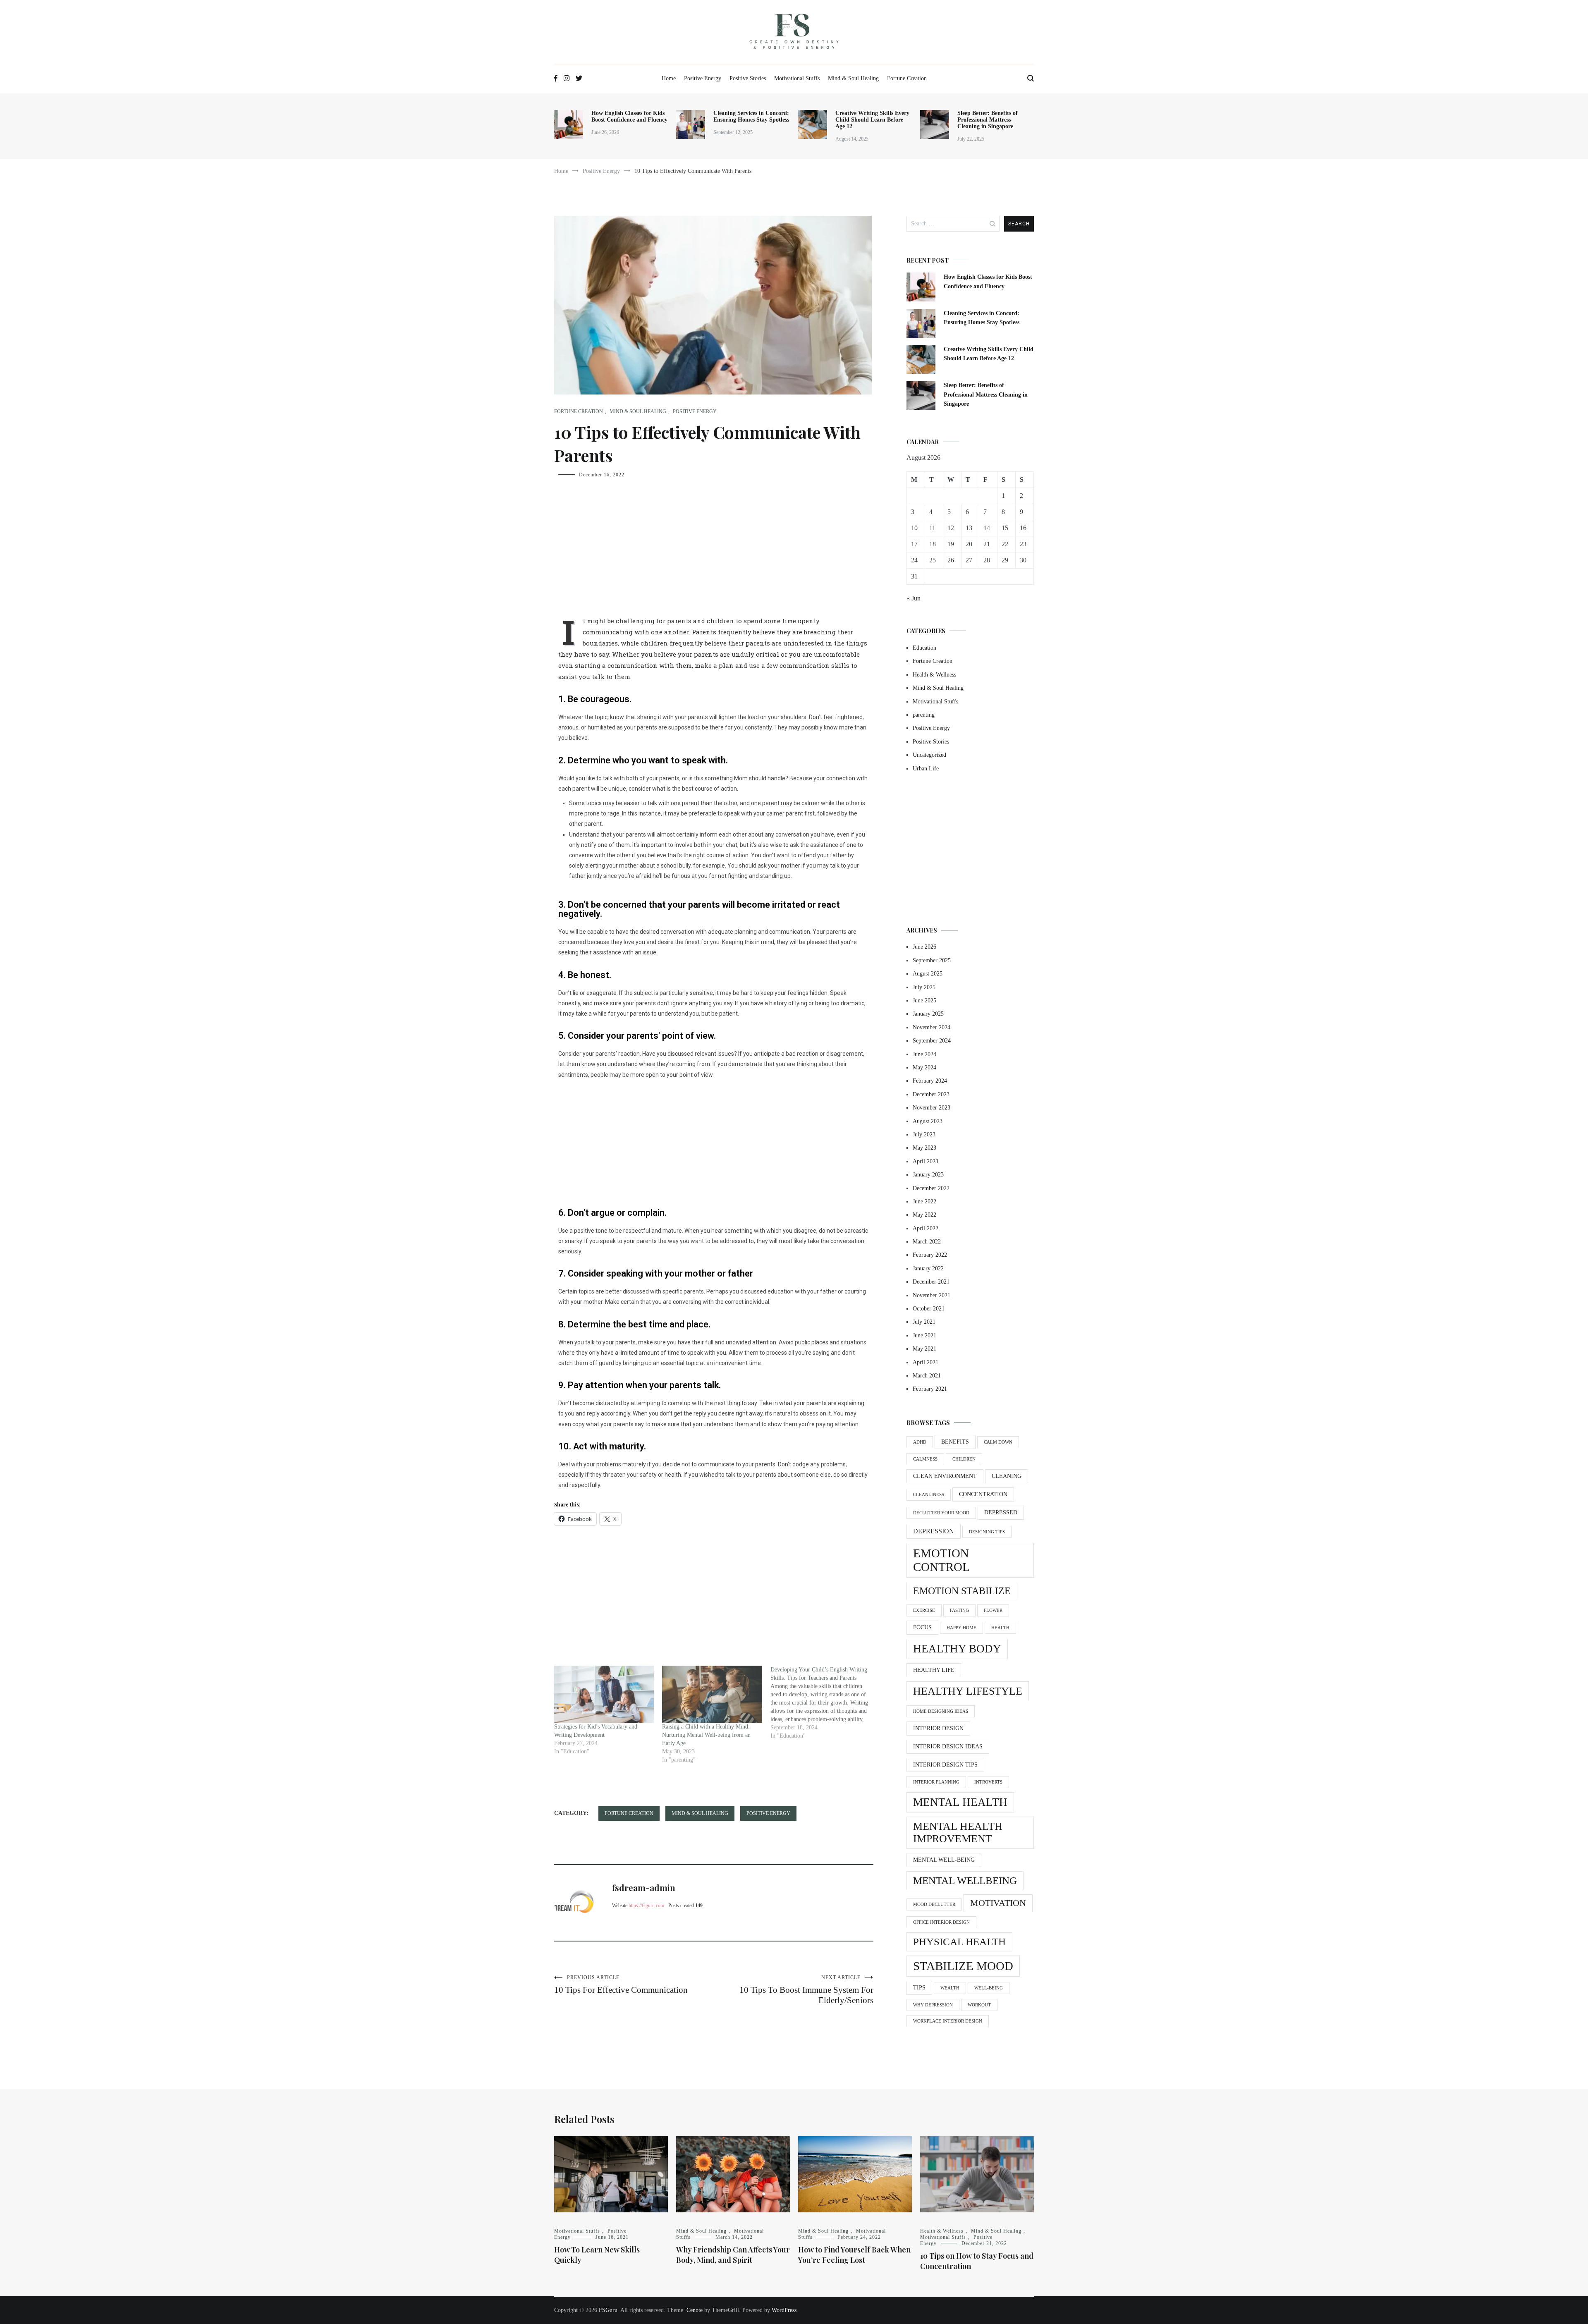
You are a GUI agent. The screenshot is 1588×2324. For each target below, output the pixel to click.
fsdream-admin (644, 1887)
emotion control (941, 1560)
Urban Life (926, 769)
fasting (959, 1610)
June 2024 (924, 1054)
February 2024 (930, 1081)
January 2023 (928, 1175)
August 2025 (928, 974)
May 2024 (924, 1068)
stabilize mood (963, 1966)
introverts (988, 1782)
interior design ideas (948, 1747)
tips (919, 1988)
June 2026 (924, 947)
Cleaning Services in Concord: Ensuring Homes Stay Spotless (751, 116)
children (964, 1459)
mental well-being (944, 1860)
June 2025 (924, 1001)
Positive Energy (703, 78)
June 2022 (924, 1201)
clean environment (945, 1476)
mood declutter (934, 1904)
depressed (1001, 1512)
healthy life (934, 1670)
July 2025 (924, 987)
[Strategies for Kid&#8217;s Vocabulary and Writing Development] (604, 1694)
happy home (961, 1628)
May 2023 (924, 1148)
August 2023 (928, 1121)
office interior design (941, 1922)
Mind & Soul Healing (853, 78)
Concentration (983, 1494)
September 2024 (932, 1041)
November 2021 (932, 1295)
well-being (989, 1988)
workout (979, 2005)
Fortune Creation (907, 78)
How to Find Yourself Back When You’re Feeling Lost (854, 2255)
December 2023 (931, 1094)
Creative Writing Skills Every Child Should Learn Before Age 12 (872, 120)
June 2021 (924, 1335)
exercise (924, 1610)
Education (924, 648)
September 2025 (932, 960)
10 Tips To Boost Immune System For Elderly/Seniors (806, 1990)
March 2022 (927, 1242)
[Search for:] (953, 224)
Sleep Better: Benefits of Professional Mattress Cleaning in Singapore (988, 120)
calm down (998, 1442)
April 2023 (926, 1161)
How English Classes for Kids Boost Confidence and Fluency (629, 116)
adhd (920, 1442)
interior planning (936, 1782)
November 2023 (932, 1108)
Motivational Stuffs (797, 78)
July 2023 (924, 1135)
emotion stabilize (962, 1591)
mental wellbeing (965, 1880)
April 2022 (926, 1228)
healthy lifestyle (968, 1691)
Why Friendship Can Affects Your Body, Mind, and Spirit (733, 2255)
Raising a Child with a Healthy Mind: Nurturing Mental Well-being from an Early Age (706, 1735)
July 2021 (924, 1322)
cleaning (1007, 1476)
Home (669, 78)
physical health (959, 1942)
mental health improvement (958, 1833)
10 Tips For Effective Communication (621, 1985)
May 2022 (924, 1215)
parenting (924, 715)
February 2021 (930, 1389)
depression (934, 1531)
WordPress (784, 2310)
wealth (950, 1988)
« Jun (914, 598)
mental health (960, 1802)
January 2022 (928, 1268)
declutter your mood (941, 1513)
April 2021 (926, 1362)
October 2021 (929, 1309)
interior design (938, 1728)
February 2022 (930, 1255)
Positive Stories (748, 78)
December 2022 (931, 1188)
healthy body (957, 1649)
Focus (922, 1627)
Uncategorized (929, 755)
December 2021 (931, 1282)
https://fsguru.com (646, 1906)
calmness (925, 1459)
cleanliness (929, 1495)
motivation (998, 1903)
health (1000, 1628)
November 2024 (932, 1027)
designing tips (987, 1532)
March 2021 (927, 1376)
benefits (955, 1442)
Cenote (695, 2310)
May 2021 (924, 1349)
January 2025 (928, 1014)
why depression (933, 2005)
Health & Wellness (934, 675)
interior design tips (945, 1765)
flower (993, 1610)
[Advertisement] (714, 553)
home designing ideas (941, 1711)
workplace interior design (948, 2021)
